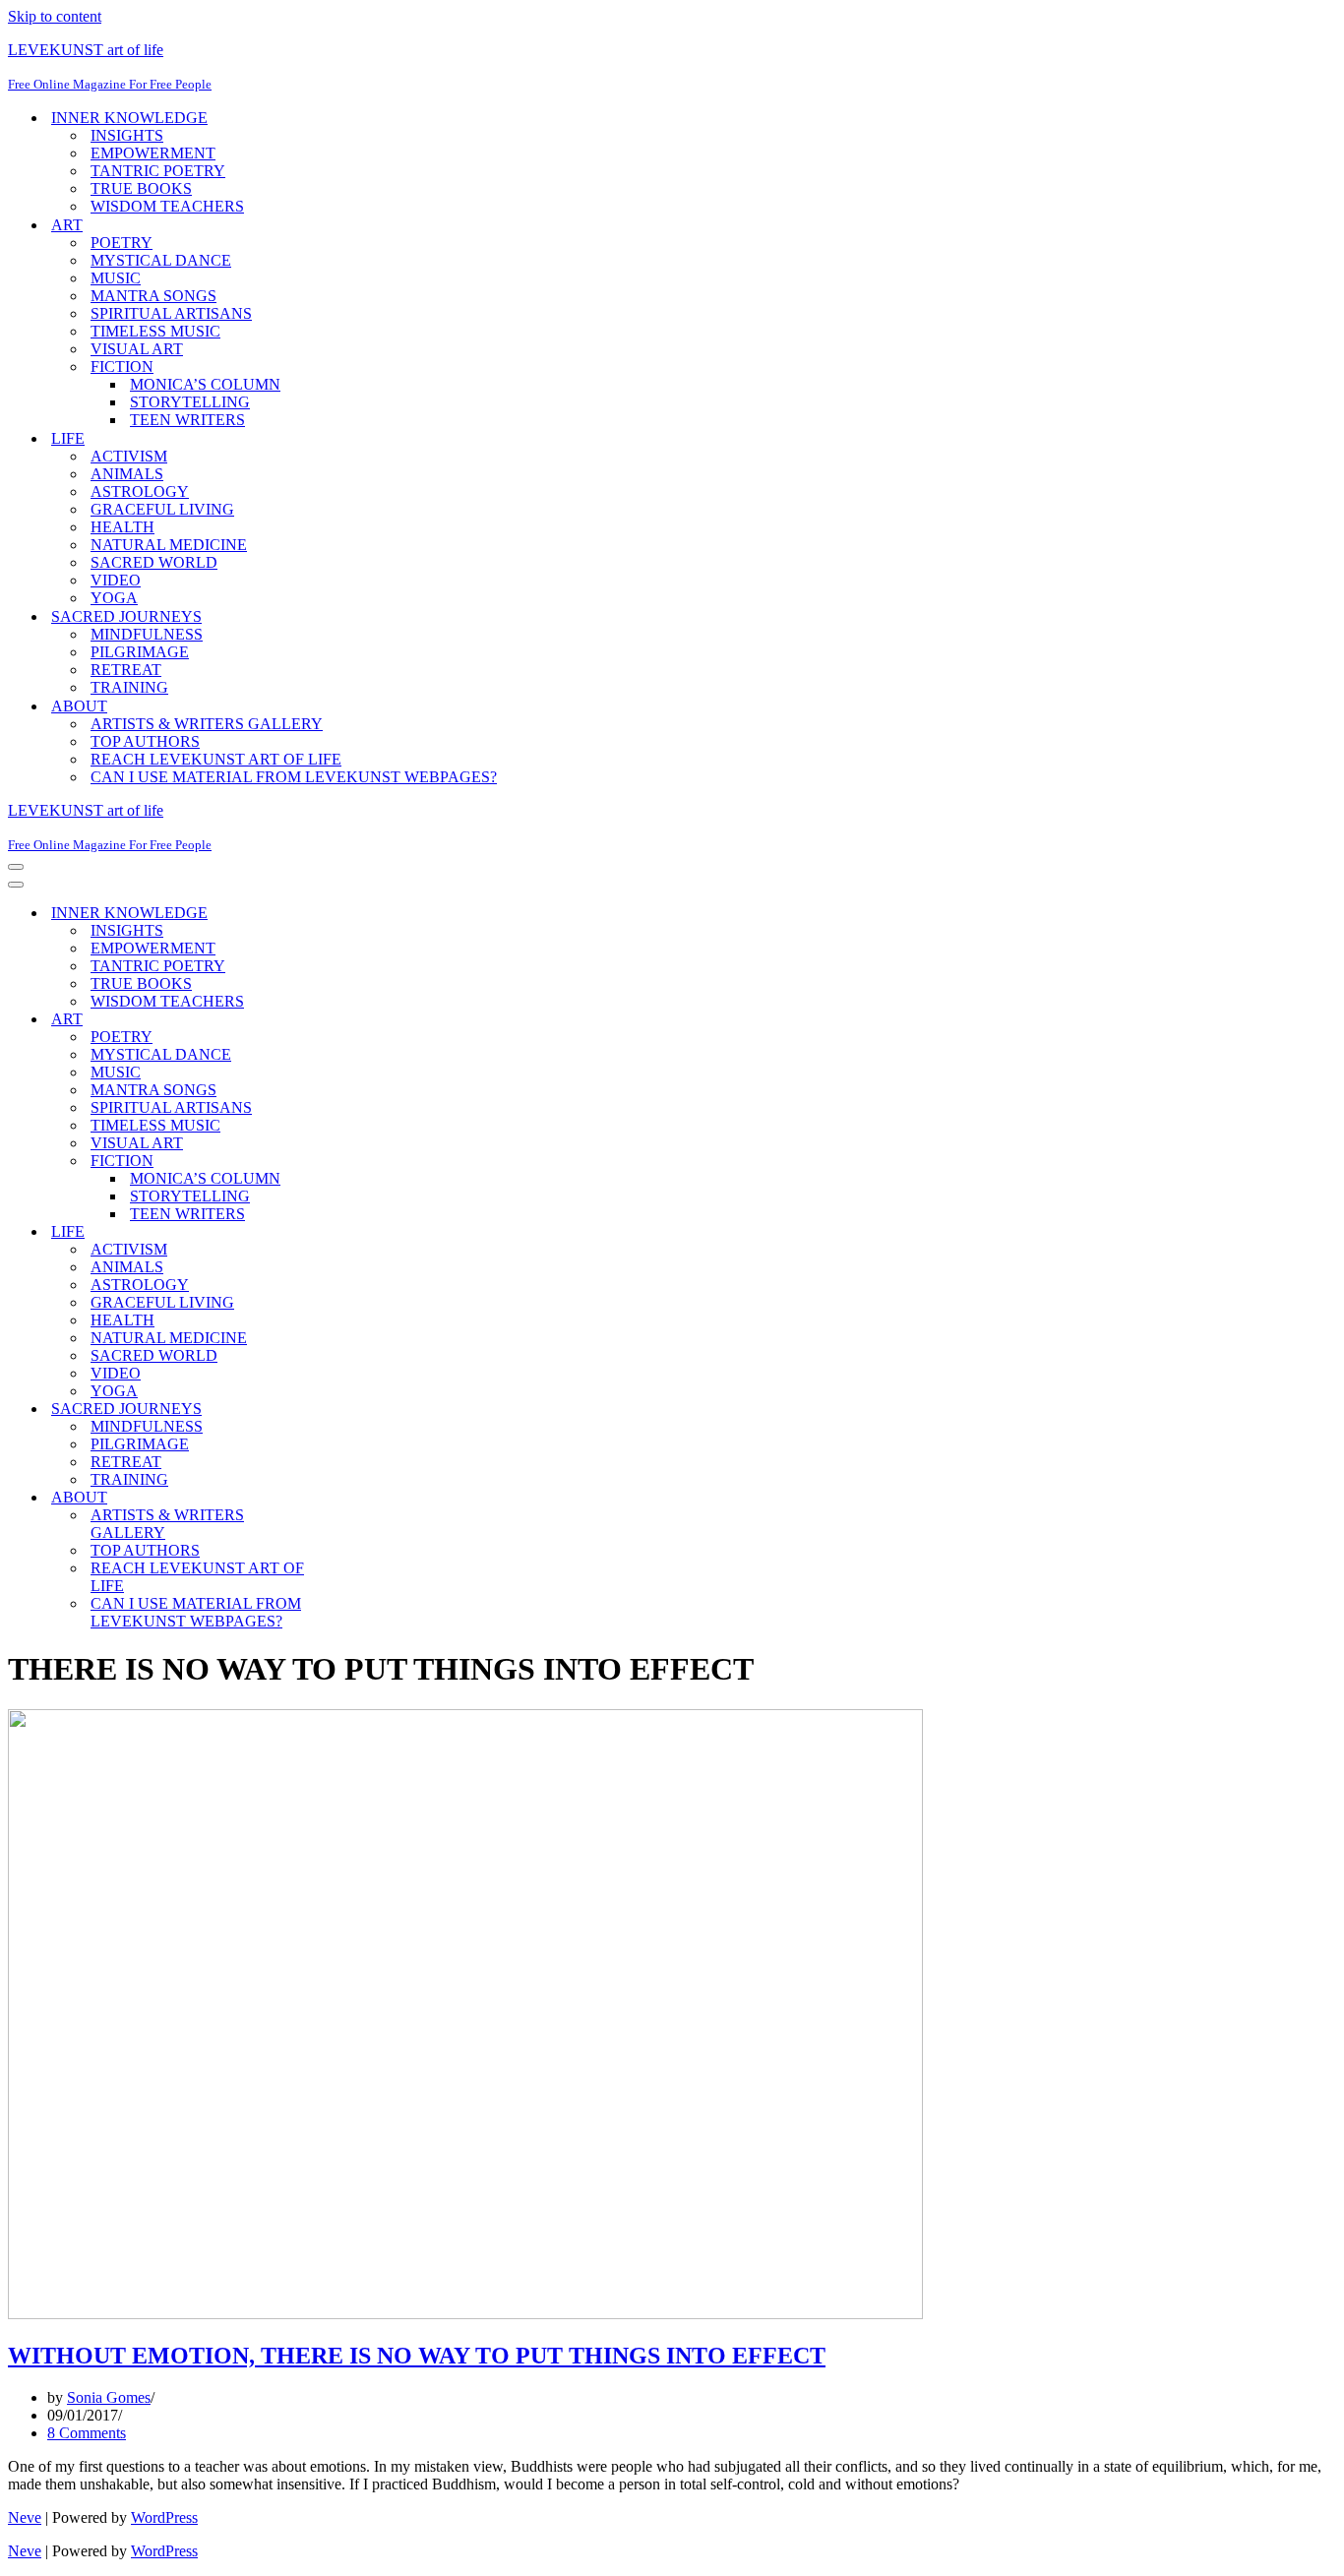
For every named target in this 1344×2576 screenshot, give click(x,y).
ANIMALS (127, 474)
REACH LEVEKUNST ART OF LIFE (216, 759)
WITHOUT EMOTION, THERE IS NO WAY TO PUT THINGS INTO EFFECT (417, 2356)
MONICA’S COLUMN (205, 384)
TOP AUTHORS (145, 741)
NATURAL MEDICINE (169, 545)
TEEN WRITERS (187, 420)
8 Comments (87, 2433)
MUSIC (116, 278)
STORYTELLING (190, 402)
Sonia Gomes (109, 2397)
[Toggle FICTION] (352, 1162)
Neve (25, 2517)
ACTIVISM (129, 456)
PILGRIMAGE (140, 652)
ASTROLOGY (140, 491)
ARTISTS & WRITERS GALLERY (207, 724)
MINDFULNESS (147, 634)
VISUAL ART (137, 349)
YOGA (114, 598)
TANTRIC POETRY (158, 171)
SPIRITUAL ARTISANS (171, 313)
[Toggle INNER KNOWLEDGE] (352, 914)
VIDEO (116, 580)
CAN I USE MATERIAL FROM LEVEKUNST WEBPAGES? (294, 777)
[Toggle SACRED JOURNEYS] (352, 1410)
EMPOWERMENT (153, 153)
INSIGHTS (127, 135)
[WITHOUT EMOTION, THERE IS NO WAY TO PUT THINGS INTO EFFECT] (465, 2314)
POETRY (122, 243)
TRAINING (129, 687)
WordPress (164, 2517)
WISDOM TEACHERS (167, 206)
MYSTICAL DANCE (161, 260)
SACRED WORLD (154, 562)
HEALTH (122, 527)
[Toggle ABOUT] (352, 1498)
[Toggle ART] (352, 1020)
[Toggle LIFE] (352, 1232)
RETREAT (126, 670)
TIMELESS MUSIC (155, 331)
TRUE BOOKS (141, 188)
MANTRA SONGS (153, 296)
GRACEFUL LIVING (162, 509)
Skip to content (55, 16)
